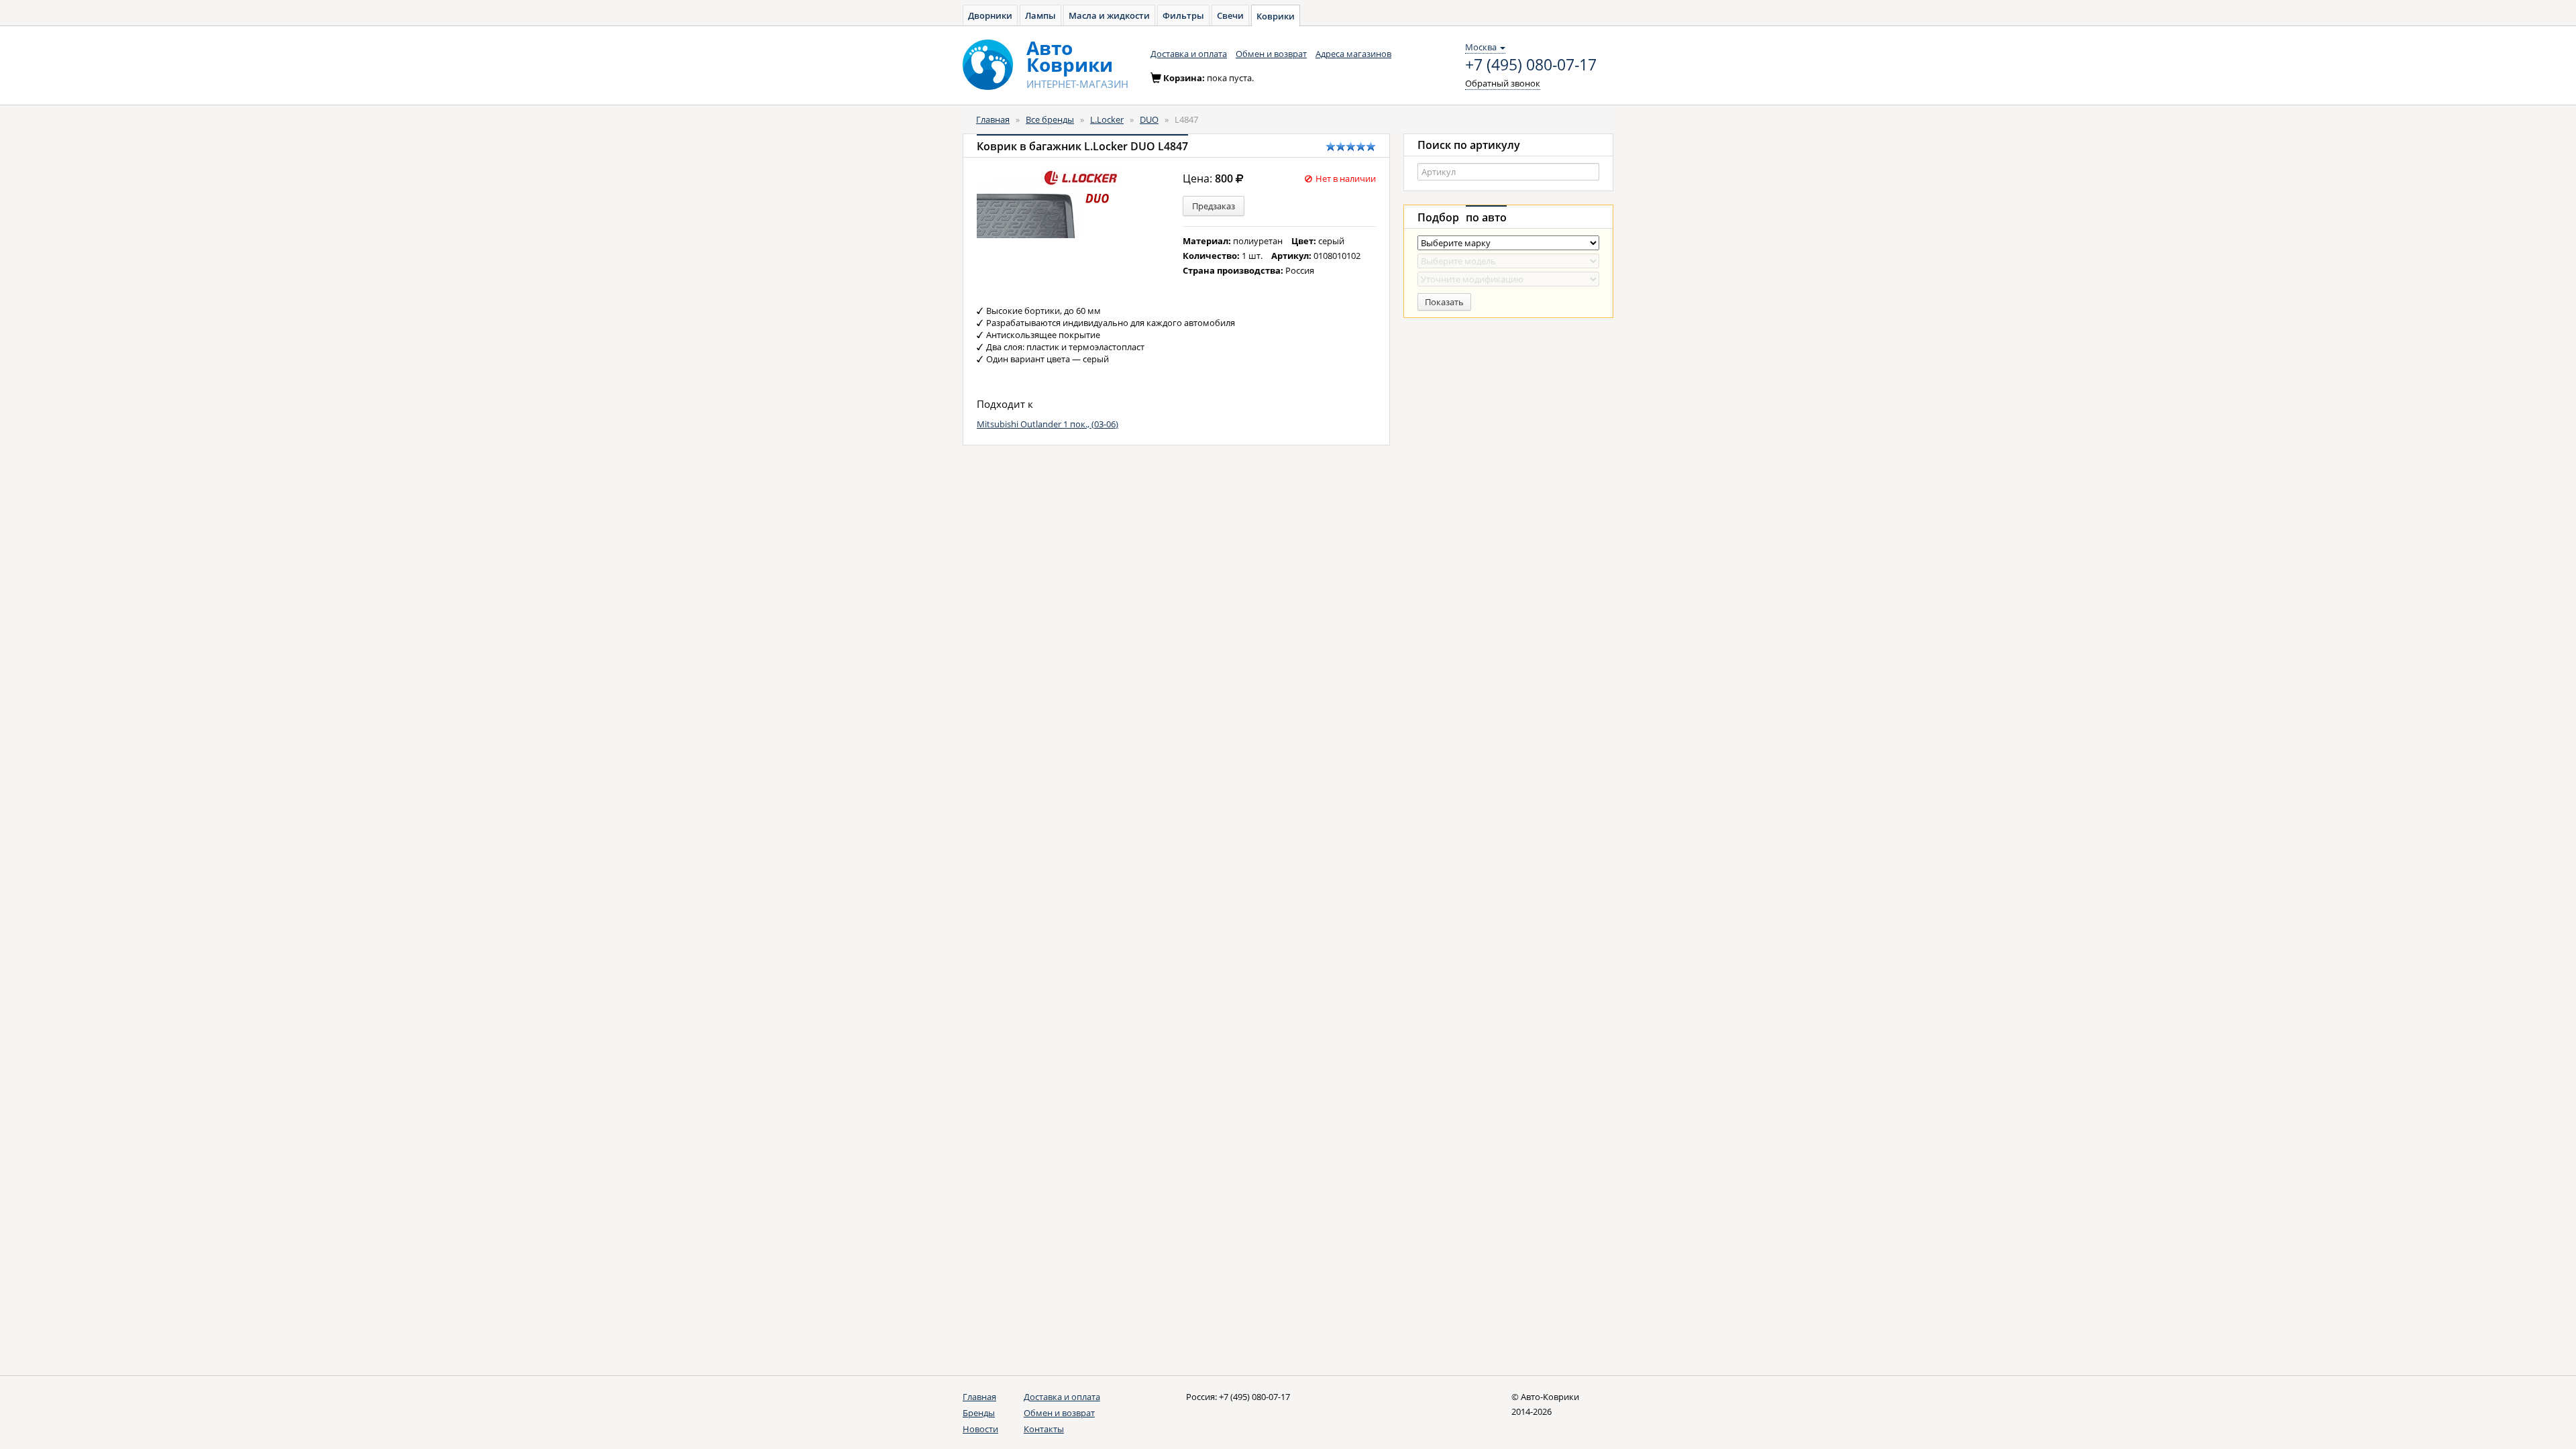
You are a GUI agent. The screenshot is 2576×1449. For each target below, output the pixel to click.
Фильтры (1183, 15)
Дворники (990, 15)
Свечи (1230, 15)
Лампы (1040, 15)
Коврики (1276, 16)
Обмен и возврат (1271, 54)
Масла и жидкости (1109, 15)
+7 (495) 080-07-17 (1531, 65)
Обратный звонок (1503, 83)
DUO (1149, 119)
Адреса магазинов (1353, 54)
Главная (993, 119)
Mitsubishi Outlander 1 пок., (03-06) (1048, 424)
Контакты (1044, 1429)
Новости (980, 1429)
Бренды (979, 1413)
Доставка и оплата (1189, 54)
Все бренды (1050, 119)
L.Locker (1107, 119)
